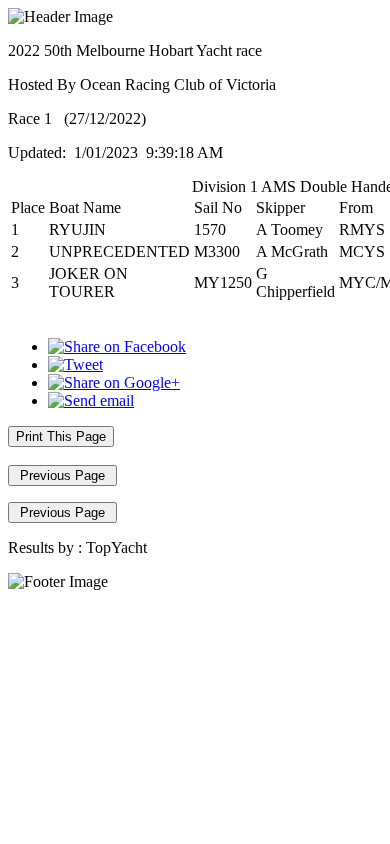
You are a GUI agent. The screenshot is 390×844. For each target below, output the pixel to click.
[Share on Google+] (114, 382)
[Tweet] (75, 364)
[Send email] (91, 400)
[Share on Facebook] (117, 346)
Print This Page (61, 436)
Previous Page (62, 475)
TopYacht (116, 547)
